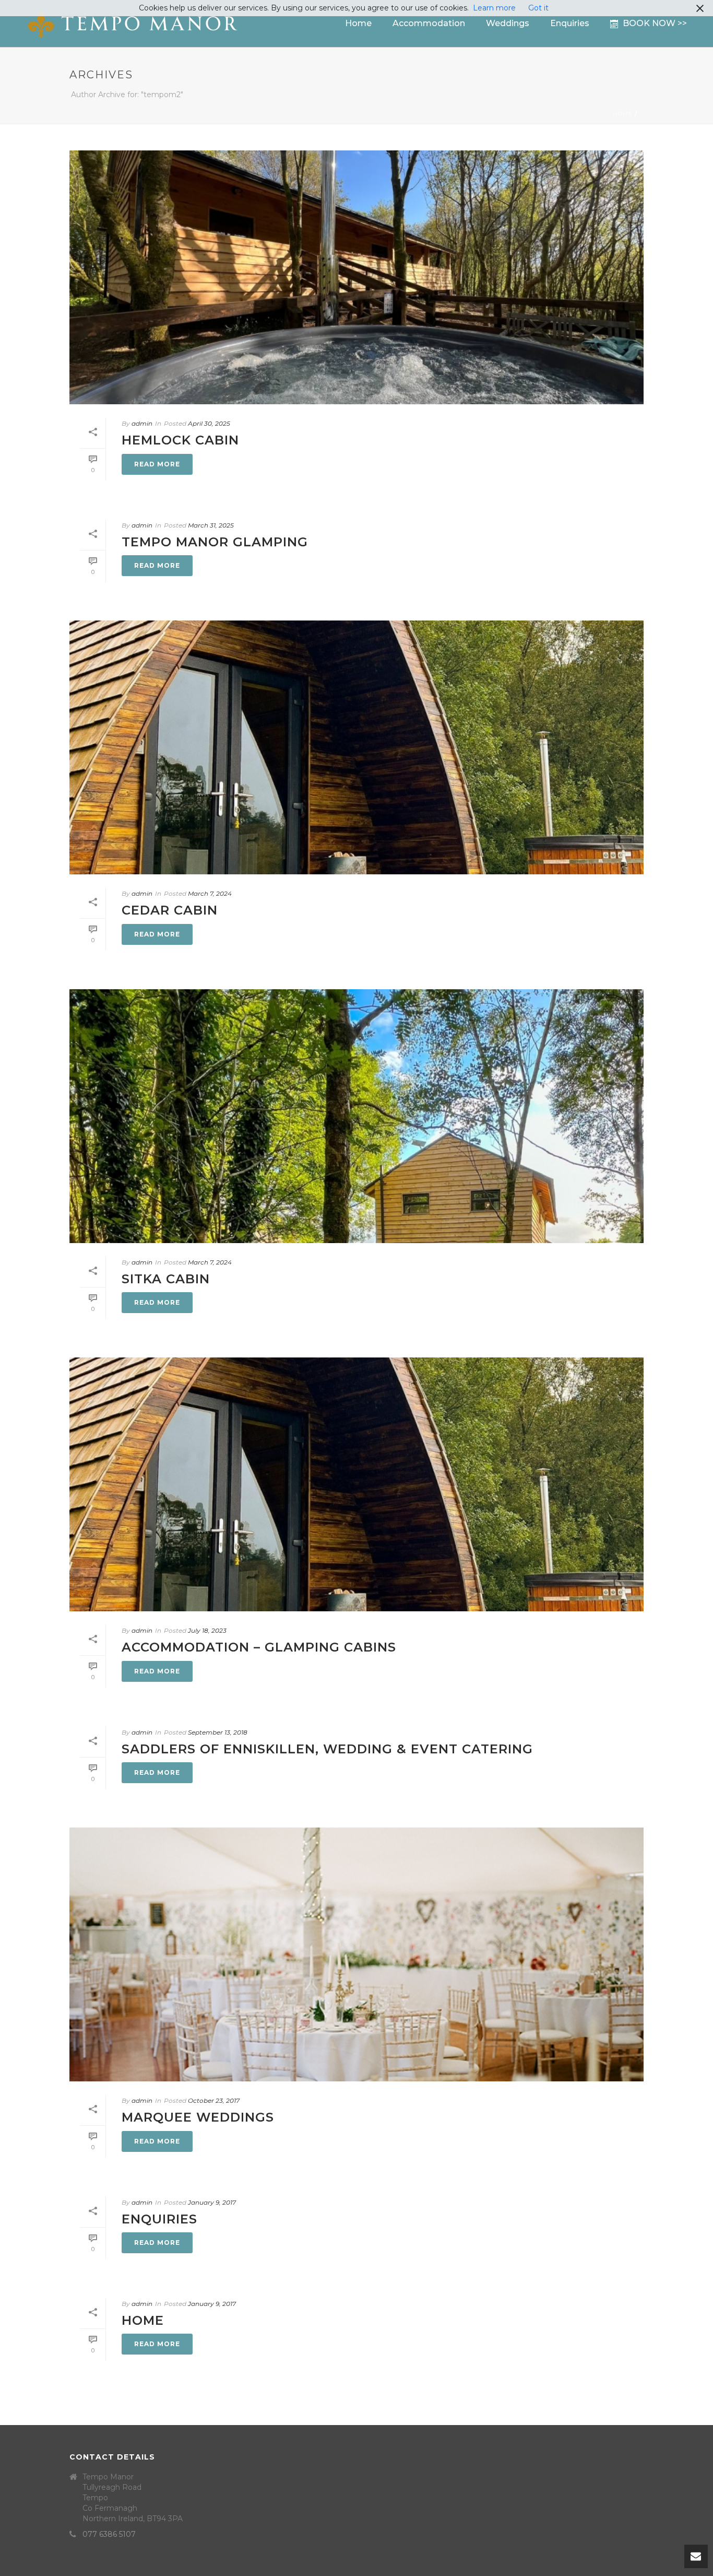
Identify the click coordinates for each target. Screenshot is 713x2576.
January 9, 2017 (212, 2202)
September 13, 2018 (218, 1732)
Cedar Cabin (170, 910)
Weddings (508, 23)
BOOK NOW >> (655, 23)
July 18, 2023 (207, 1630)
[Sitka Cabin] (356, 1116)
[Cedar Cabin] (356, 747)
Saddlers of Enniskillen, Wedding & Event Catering (327, 1749)
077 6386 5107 (109, 2534)
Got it (538, 8)
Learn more (494, 8)
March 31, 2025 (211, 525)
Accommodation (429, 23)
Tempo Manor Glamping (215, 542)
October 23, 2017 (214, 2100)
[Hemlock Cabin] (356, 277)
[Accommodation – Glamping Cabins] (356, 1484)
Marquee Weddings (198, 2117)
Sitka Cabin (166, 1279)
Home (358, 23)
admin (142, 423)
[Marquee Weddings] (356, 1954)
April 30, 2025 (209, 423)
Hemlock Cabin (180, 440)
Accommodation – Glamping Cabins (259, 1647)
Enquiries (570, 23)
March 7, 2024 (210, 893)
